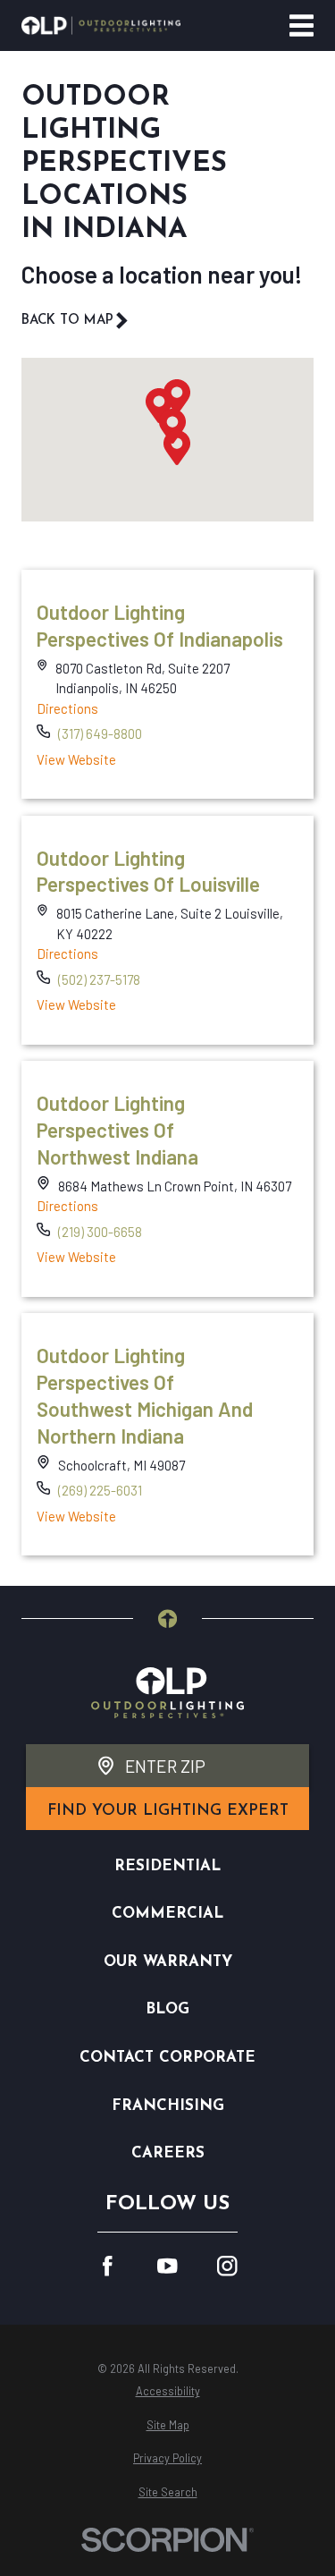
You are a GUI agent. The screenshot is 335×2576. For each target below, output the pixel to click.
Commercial (167, 1914)
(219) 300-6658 (100, 1232)
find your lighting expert (168, 1811)
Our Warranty (168, 1962)
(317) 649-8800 (100, 733)
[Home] (101, 25)
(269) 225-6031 (100, 1490)
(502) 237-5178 (99, 979)
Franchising (168, 2106)
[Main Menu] (301, 25)
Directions (67, 708)
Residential (167, 1866)
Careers (168, 2153)
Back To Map (67, 321)
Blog (167, 2009)
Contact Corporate (167, 2058)
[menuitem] (167, 2391)
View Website (76, 759)
